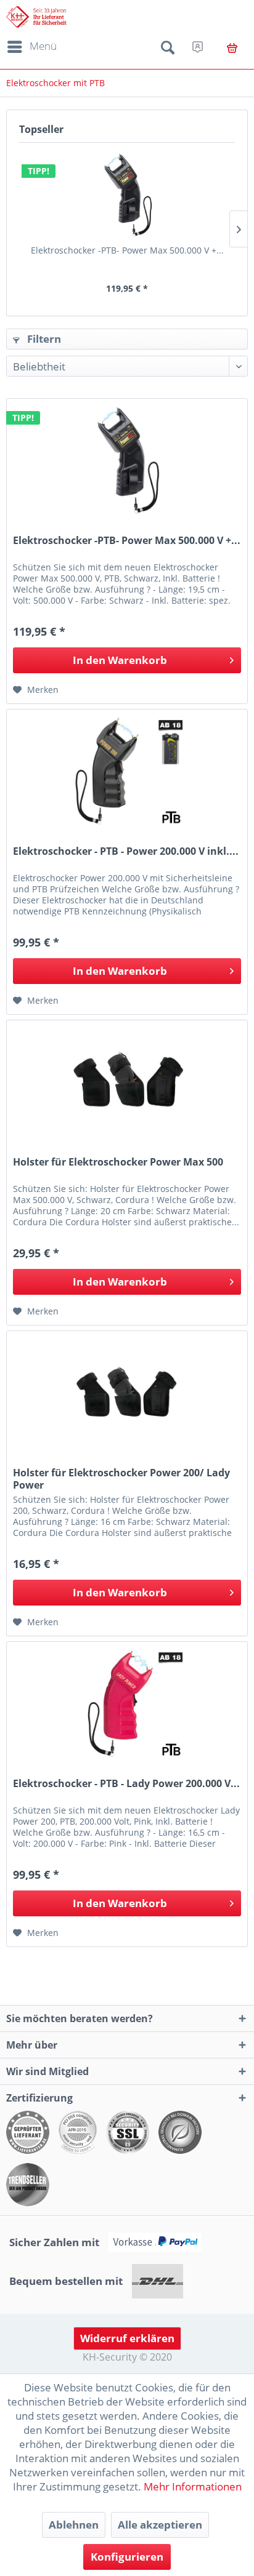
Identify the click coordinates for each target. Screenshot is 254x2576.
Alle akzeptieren (160, 2525)
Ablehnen (74, 2525)
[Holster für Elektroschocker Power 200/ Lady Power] (127, 1393)
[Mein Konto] (198, 47)
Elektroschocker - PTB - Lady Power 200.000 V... (126, 1784)
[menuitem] (30, 47)
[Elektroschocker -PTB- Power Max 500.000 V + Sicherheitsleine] (127, 195)
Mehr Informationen (193, 2486)
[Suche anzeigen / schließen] (168, 50)
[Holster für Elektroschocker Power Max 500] (127, 1082)
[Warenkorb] (232, 48)
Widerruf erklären (127, 2338)
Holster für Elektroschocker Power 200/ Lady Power (121, 1479)
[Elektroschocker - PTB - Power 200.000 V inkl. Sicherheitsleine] (127, 771)
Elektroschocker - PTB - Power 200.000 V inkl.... (126, 851)
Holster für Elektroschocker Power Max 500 (118, 1162)
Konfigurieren (127, 2557)
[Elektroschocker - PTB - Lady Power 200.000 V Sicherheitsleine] (127, 1703)
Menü (43, 46)
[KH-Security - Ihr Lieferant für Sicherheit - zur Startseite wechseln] (36, 17)
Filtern (43, 339)
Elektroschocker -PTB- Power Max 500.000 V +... (127, 250)
